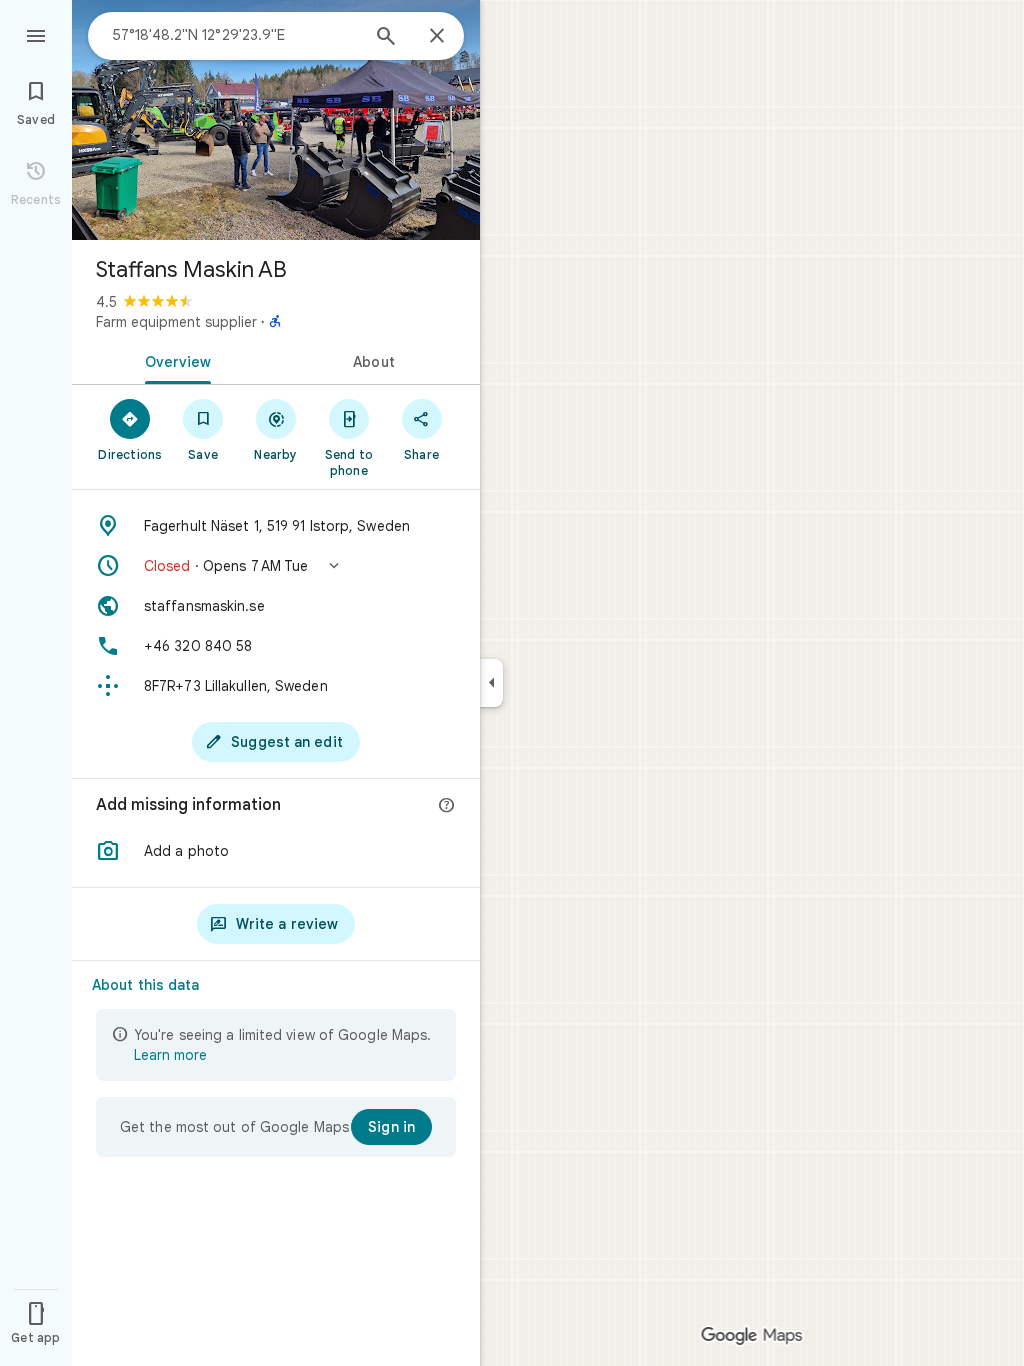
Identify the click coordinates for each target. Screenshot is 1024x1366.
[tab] (174, 360)
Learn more (170, 1055)
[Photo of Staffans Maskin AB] (276, 120)
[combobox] (235, 35)
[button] (276, 566)
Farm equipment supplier (176, 322)
